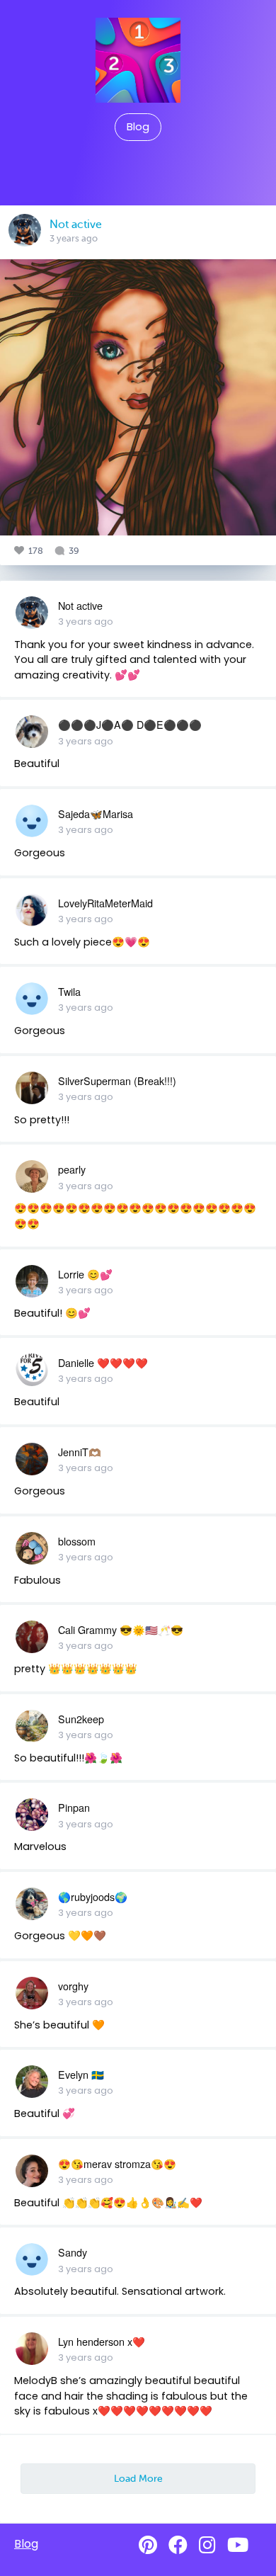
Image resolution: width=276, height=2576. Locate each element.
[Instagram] (207, 2545)
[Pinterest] (148, 2545)
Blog (138, 127)
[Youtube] (238, 2545)
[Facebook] (178, 2545)
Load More (138, 2478)
